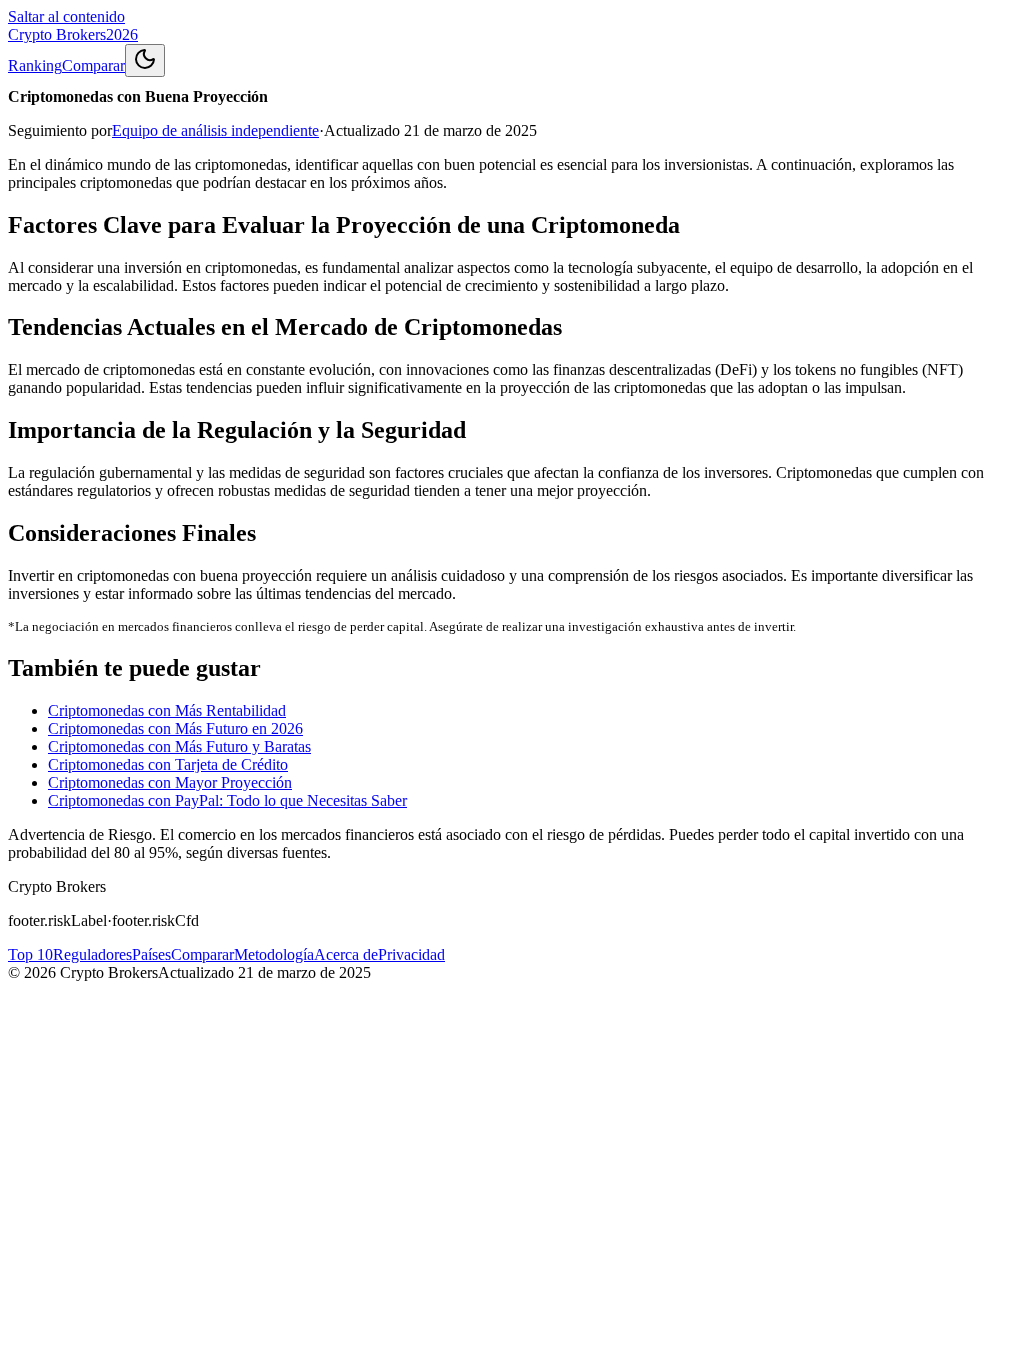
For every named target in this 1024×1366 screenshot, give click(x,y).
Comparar (93, 65)
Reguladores (92, 954)
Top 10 (30, 954)
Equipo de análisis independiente (215, 130)
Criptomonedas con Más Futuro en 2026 (175, 728)
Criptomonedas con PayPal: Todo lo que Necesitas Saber (227, 800)
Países (151, 954)
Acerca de (346, 954)
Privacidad (411, 954)
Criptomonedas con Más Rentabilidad (167, 710)
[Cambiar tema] (145, 60)
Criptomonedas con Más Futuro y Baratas (179, 746)
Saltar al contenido (66, 16)
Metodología (274, 954)
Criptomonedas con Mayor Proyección (170, 782)
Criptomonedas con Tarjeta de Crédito (168, 764)
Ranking (35, 65)
